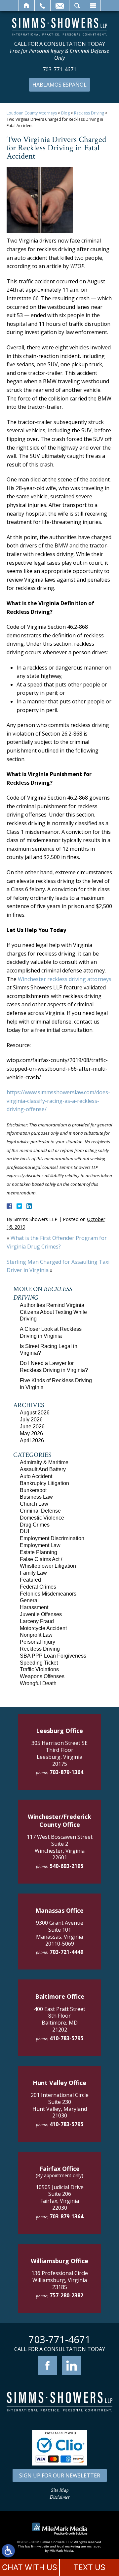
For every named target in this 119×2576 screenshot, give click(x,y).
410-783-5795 (66, 2038)
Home (27, 6)
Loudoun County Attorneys (32, 113)
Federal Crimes (38, 1587)
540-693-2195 (66, 1866)
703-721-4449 (66, 1952)
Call (42, 6)
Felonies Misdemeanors (48, 1594)
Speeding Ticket (39, 1663)
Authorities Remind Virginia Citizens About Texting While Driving (53, 1312)
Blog (65, 113)
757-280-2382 (66, 2295)
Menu (93, 6)
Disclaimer (60, 2497)
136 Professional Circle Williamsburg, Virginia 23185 (60, 2280)
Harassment (34, 1607)
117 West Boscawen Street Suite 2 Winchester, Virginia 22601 (60, 1847)
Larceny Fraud (37, 1621)
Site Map (60, 2490)
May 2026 (31, 1433)
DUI (24, 1531)
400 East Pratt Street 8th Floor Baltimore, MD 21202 (60, 2019)
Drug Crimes (35, 1525)
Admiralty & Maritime (44, 1462)
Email (60, 6)
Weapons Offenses (42, 1676)
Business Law (36, 1497)
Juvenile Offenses (41, 1614)
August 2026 (35, 1413)
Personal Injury (38, 1642)
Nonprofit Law (36, 1635)
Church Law (34, 1504)
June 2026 (32, 1427)
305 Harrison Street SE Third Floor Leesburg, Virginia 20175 (59, 1753)
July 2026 (31, 1420)
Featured (30, 1580)
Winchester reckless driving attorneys (65, 979)
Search (77, 6)
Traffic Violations (39, 1669)
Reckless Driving (89, 113)
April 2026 (32, 1440)
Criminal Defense (40, 1511)
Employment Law (40, 1545)
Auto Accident (36, 1476)
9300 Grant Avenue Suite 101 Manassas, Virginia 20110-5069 (60, 1933)
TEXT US (89, 2567)
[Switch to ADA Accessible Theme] (8, 2551)
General (29, 1600)
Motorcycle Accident (43, 1628)
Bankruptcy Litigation (44, 1483)
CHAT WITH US (30, 2567)
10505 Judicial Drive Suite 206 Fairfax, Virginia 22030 (60, 2197)
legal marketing (68, 2546)
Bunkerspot (33, 1490)
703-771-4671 (59, 70)
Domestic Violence (42, 1518)
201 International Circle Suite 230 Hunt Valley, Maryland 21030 (60, 2105)
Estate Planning (39, 1552)
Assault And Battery (43, 1469)
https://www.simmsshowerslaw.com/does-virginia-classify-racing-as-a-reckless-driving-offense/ (58, 1101)
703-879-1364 (66, 1772)
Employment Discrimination (52, 1538)
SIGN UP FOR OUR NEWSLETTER (60, 2475)
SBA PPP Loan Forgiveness (53, 1656)
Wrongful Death (38, 1683)
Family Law (33, 1573)
